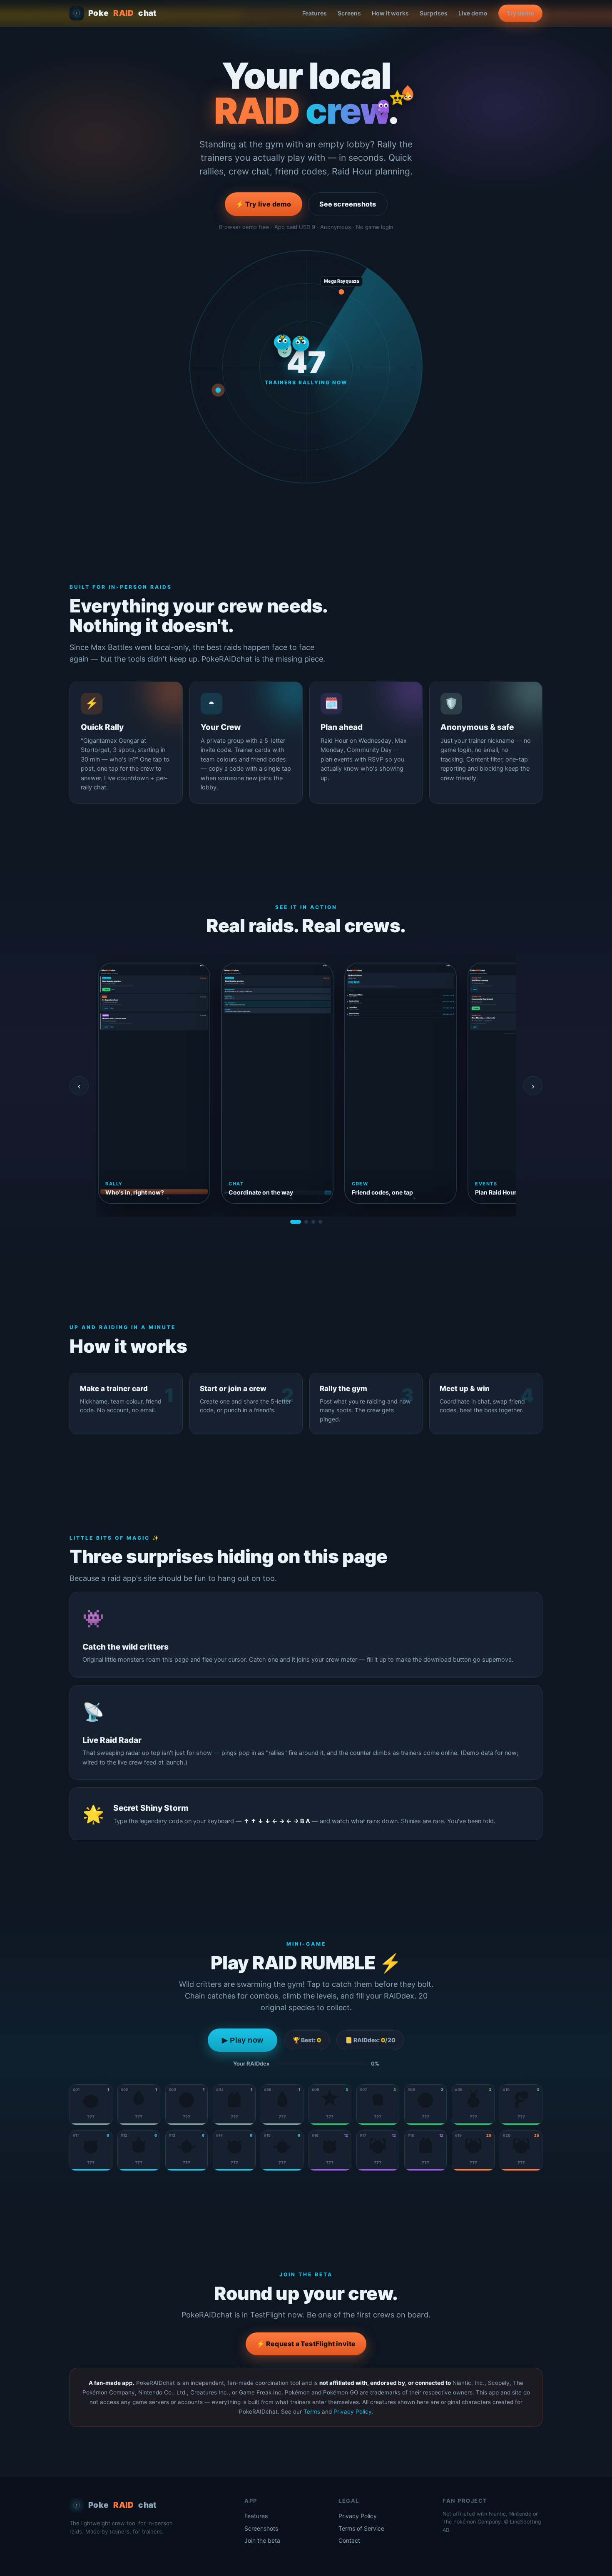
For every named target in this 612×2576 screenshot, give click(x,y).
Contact (349, 2540)
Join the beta (262, 2540)
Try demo (520, 13)
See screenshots (348, 204)
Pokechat (123, 13)
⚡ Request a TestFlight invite (306, 2344)
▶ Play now (243, 2040)
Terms (312, 2412)
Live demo (473, 13)
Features (315, 13)
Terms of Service (361, 2528)
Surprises (434, 13)
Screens (349, 13)
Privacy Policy (353, 2412)
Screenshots (261, 2528)
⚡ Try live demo (264, 204)
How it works (390, 13)
